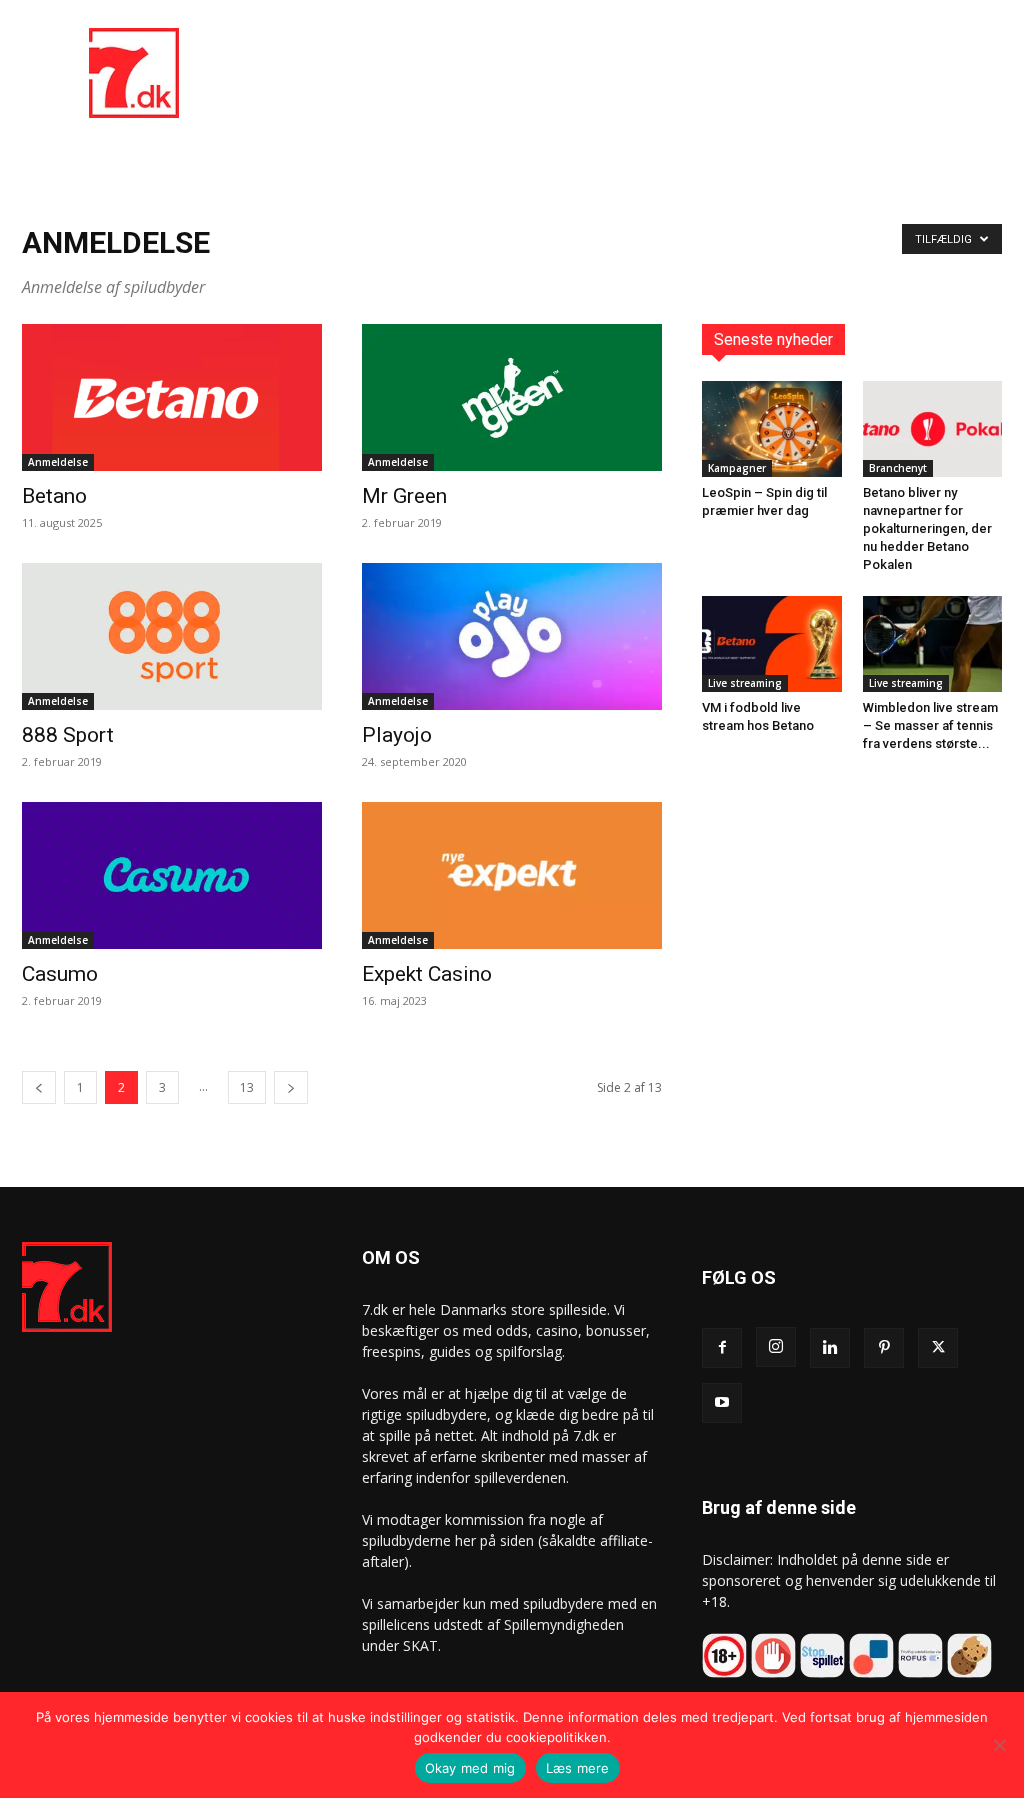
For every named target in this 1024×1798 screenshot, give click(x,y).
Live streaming (745, 683)
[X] (938, 1348)
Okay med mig (470, 1768)
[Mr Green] (512, 397)
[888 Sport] (172, 636)
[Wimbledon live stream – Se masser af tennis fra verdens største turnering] (933, 644)
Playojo (397, 735)
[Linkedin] (830, 1348)
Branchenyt (898, 468)
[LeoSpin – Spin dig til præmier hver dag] (772, 429)
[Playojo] (512, 636)
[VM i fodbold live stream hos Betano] (772, 644)
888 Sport (68, 735)
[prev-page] (39, 1087)
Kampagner (737, 468)
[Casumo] (172, 875)
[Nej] (999, 1745)
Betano (54, 496)
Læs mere (578, 1768)
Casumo (60, 974)
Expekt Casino (427, 974)
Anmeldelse (58, 462)
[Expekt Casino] (512, 875)
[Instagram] (776, 1347)
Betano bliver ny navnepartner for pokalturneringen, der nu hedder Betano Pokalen (927, 528)
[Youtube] (722, 1403)
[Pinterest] (884, 1348)
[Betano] (172, 397)
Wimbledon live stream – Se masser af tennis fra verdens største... (930, 725)
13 (247, 1087)
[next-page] (291, 1087)
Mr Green (404, 496)
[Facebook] (722, 1348)
